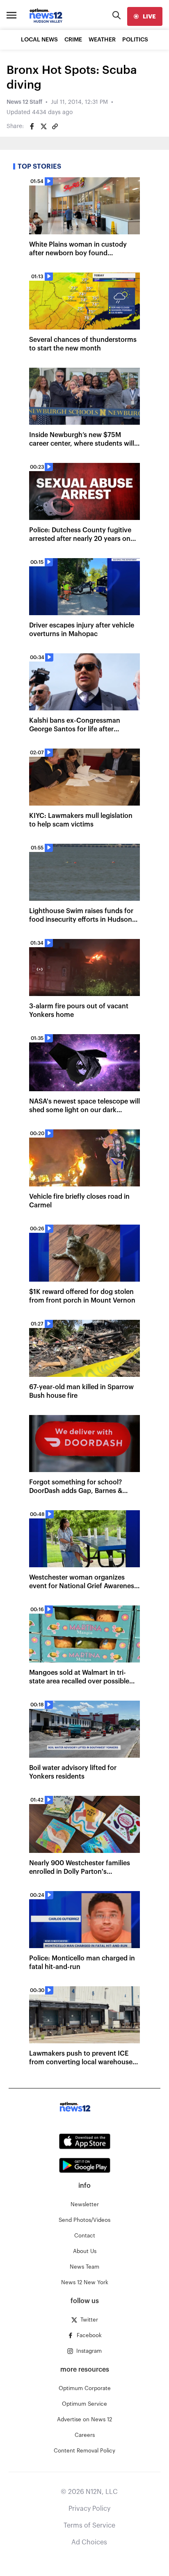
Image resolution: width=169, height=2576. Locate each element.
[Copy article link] (55, 126)
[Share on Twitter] (43, 126)
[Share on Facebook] (32, 126)
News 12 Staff (24, 102)
